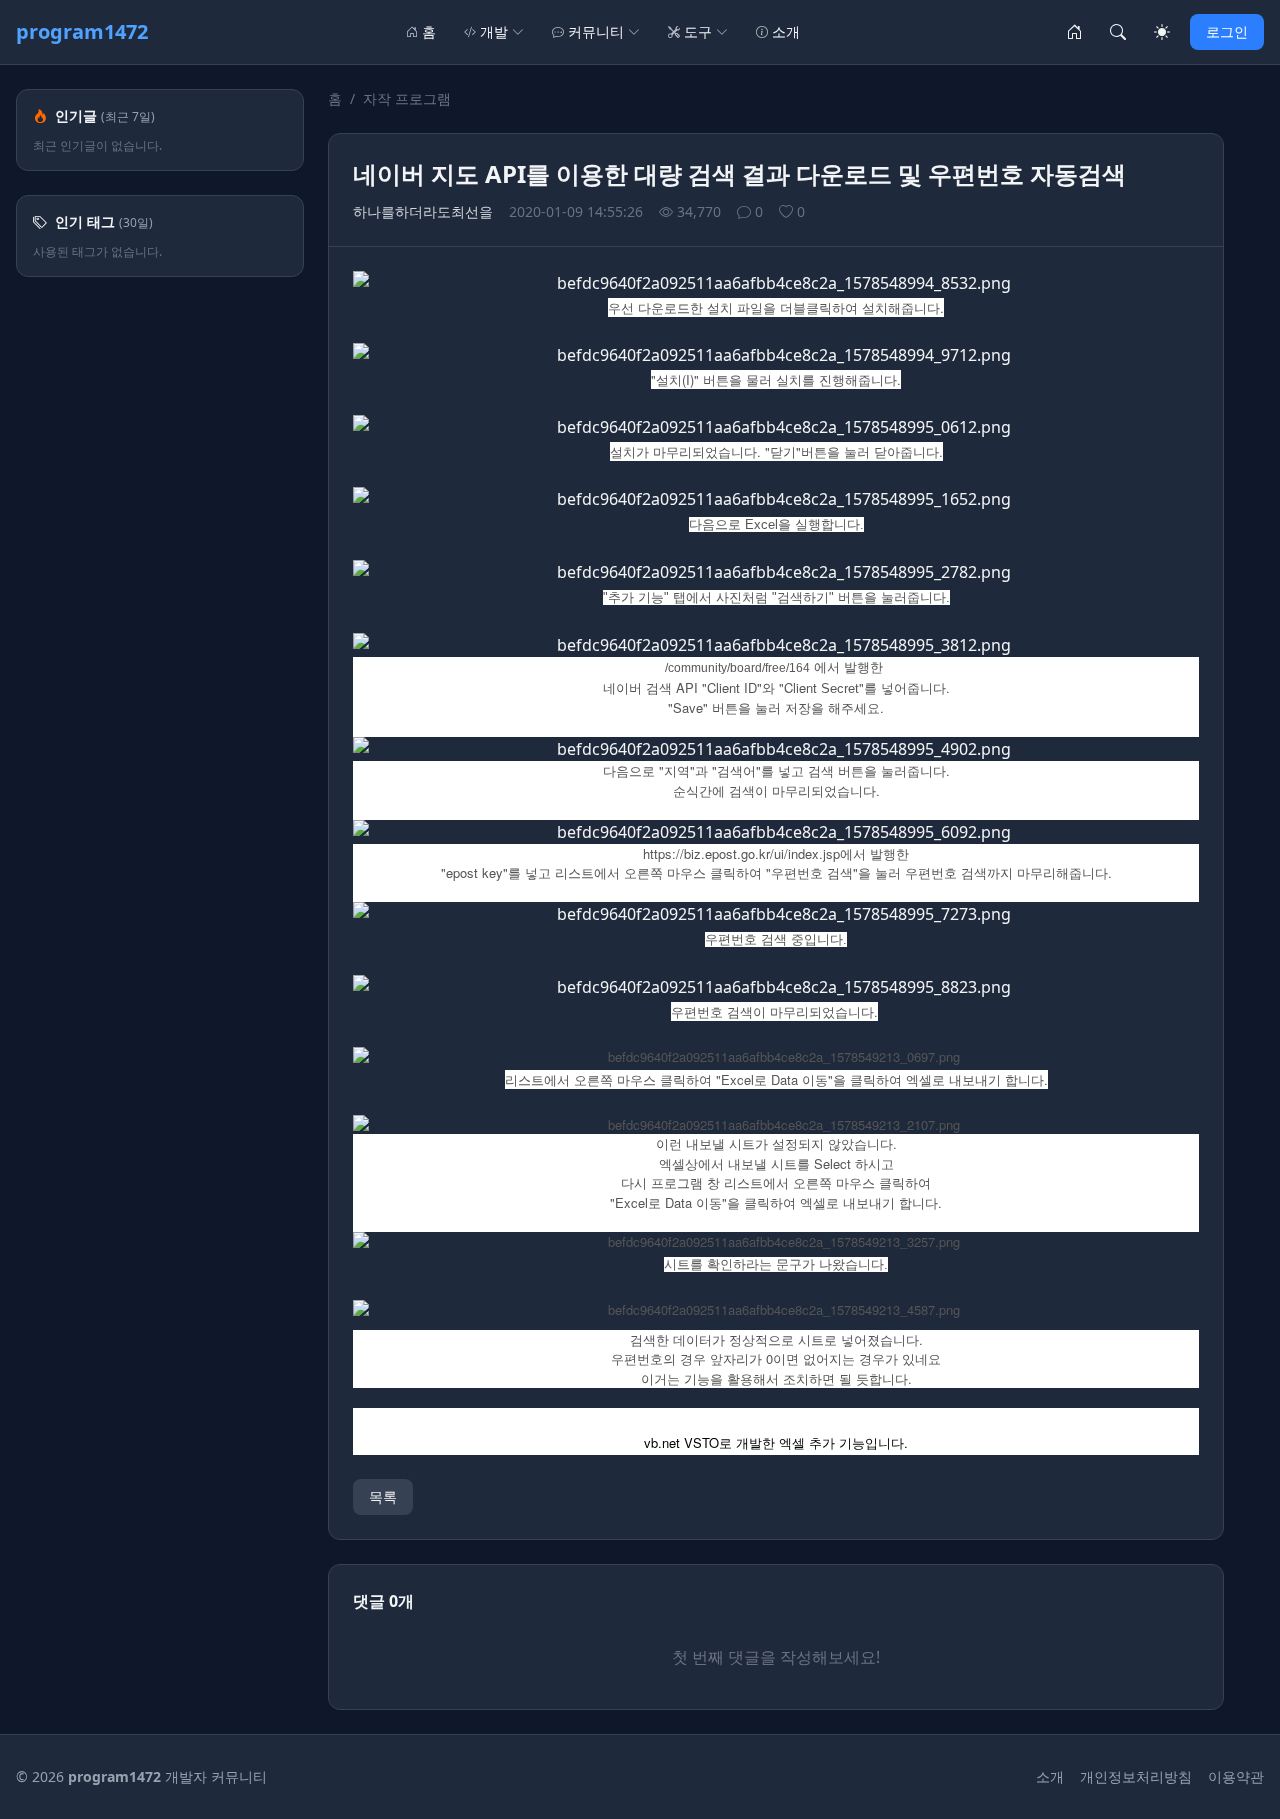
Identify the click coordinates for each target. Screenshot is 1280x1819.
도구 (698, 31)
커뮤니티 (596, 31)
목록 (383, 1496)
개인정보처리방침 (1136, 1776)
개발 (494, 31)
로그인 (1227, 31)
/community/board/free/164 (737, 668)
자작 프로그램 (407, 98)
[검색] (1118, 32)
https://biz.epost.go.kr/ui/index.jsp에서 (754, 853)
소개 (786, 31)
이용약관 (1236, 1776)
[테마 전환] (1162, 32)
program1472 (82, 31)
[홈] (1074, 32)
